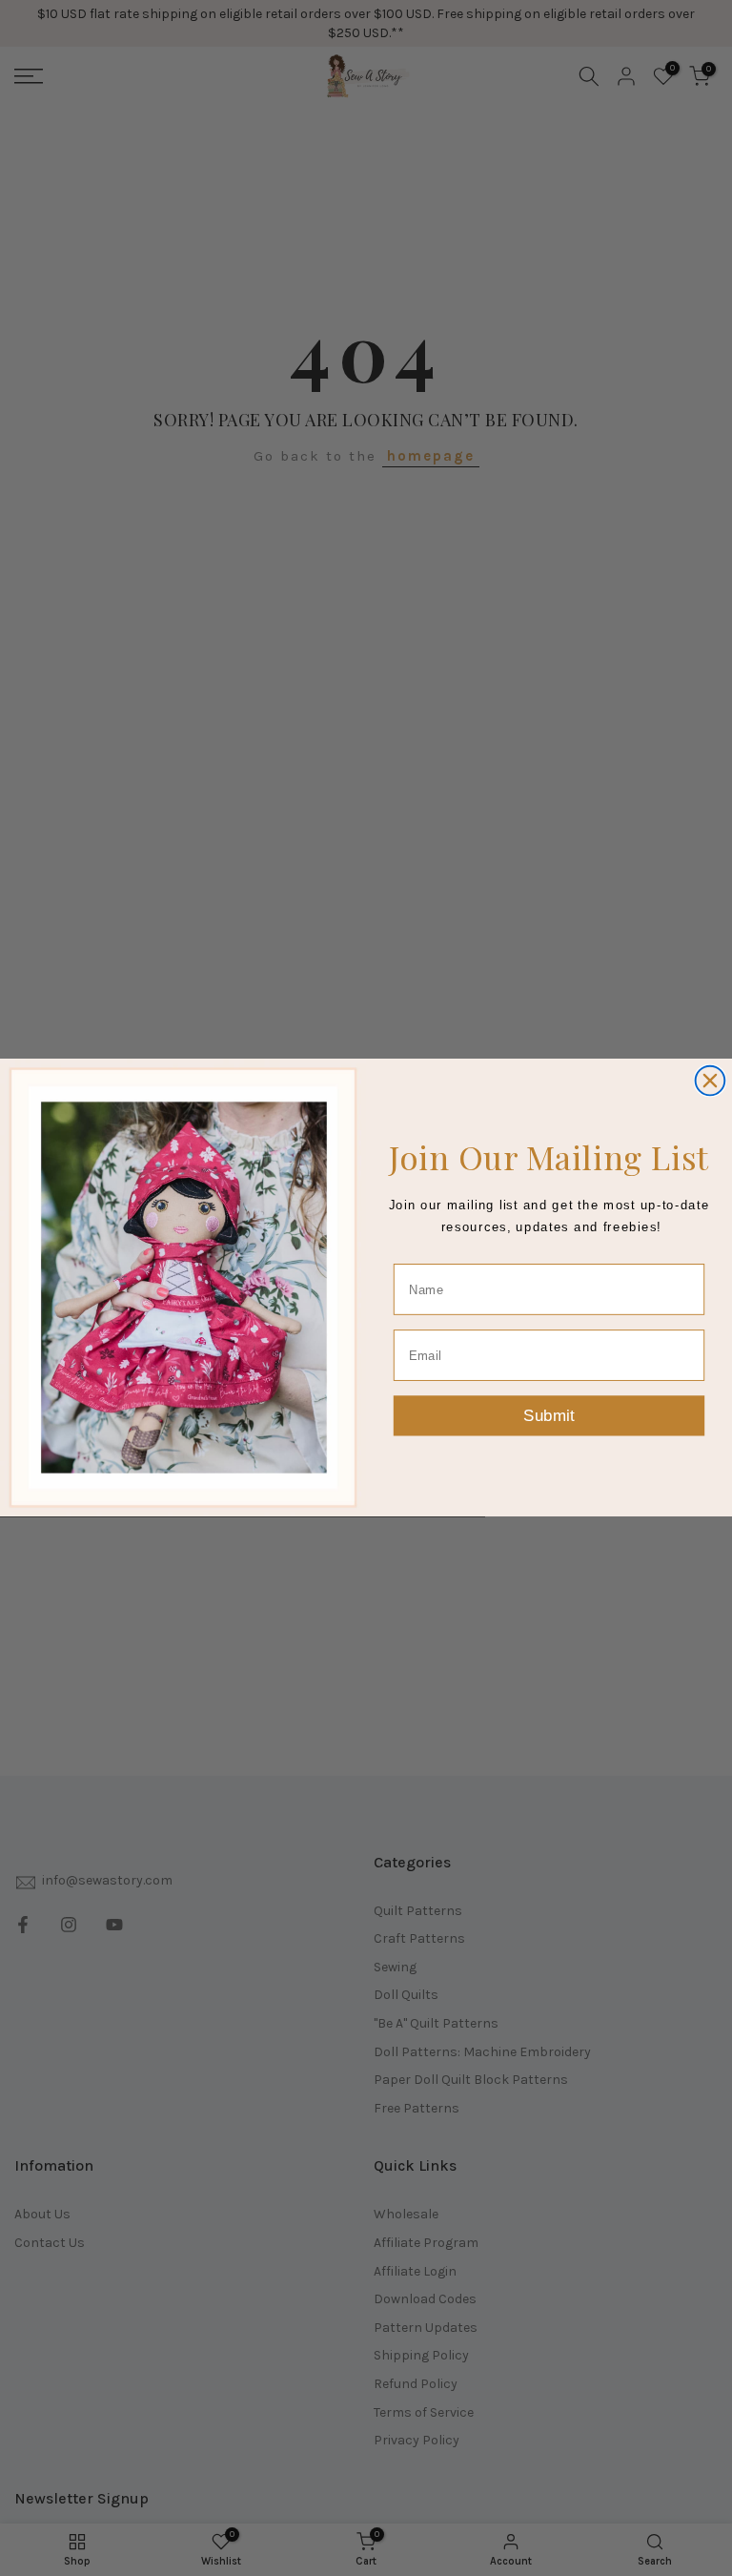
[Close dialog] (711, 1081)
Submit (549, 1416)
